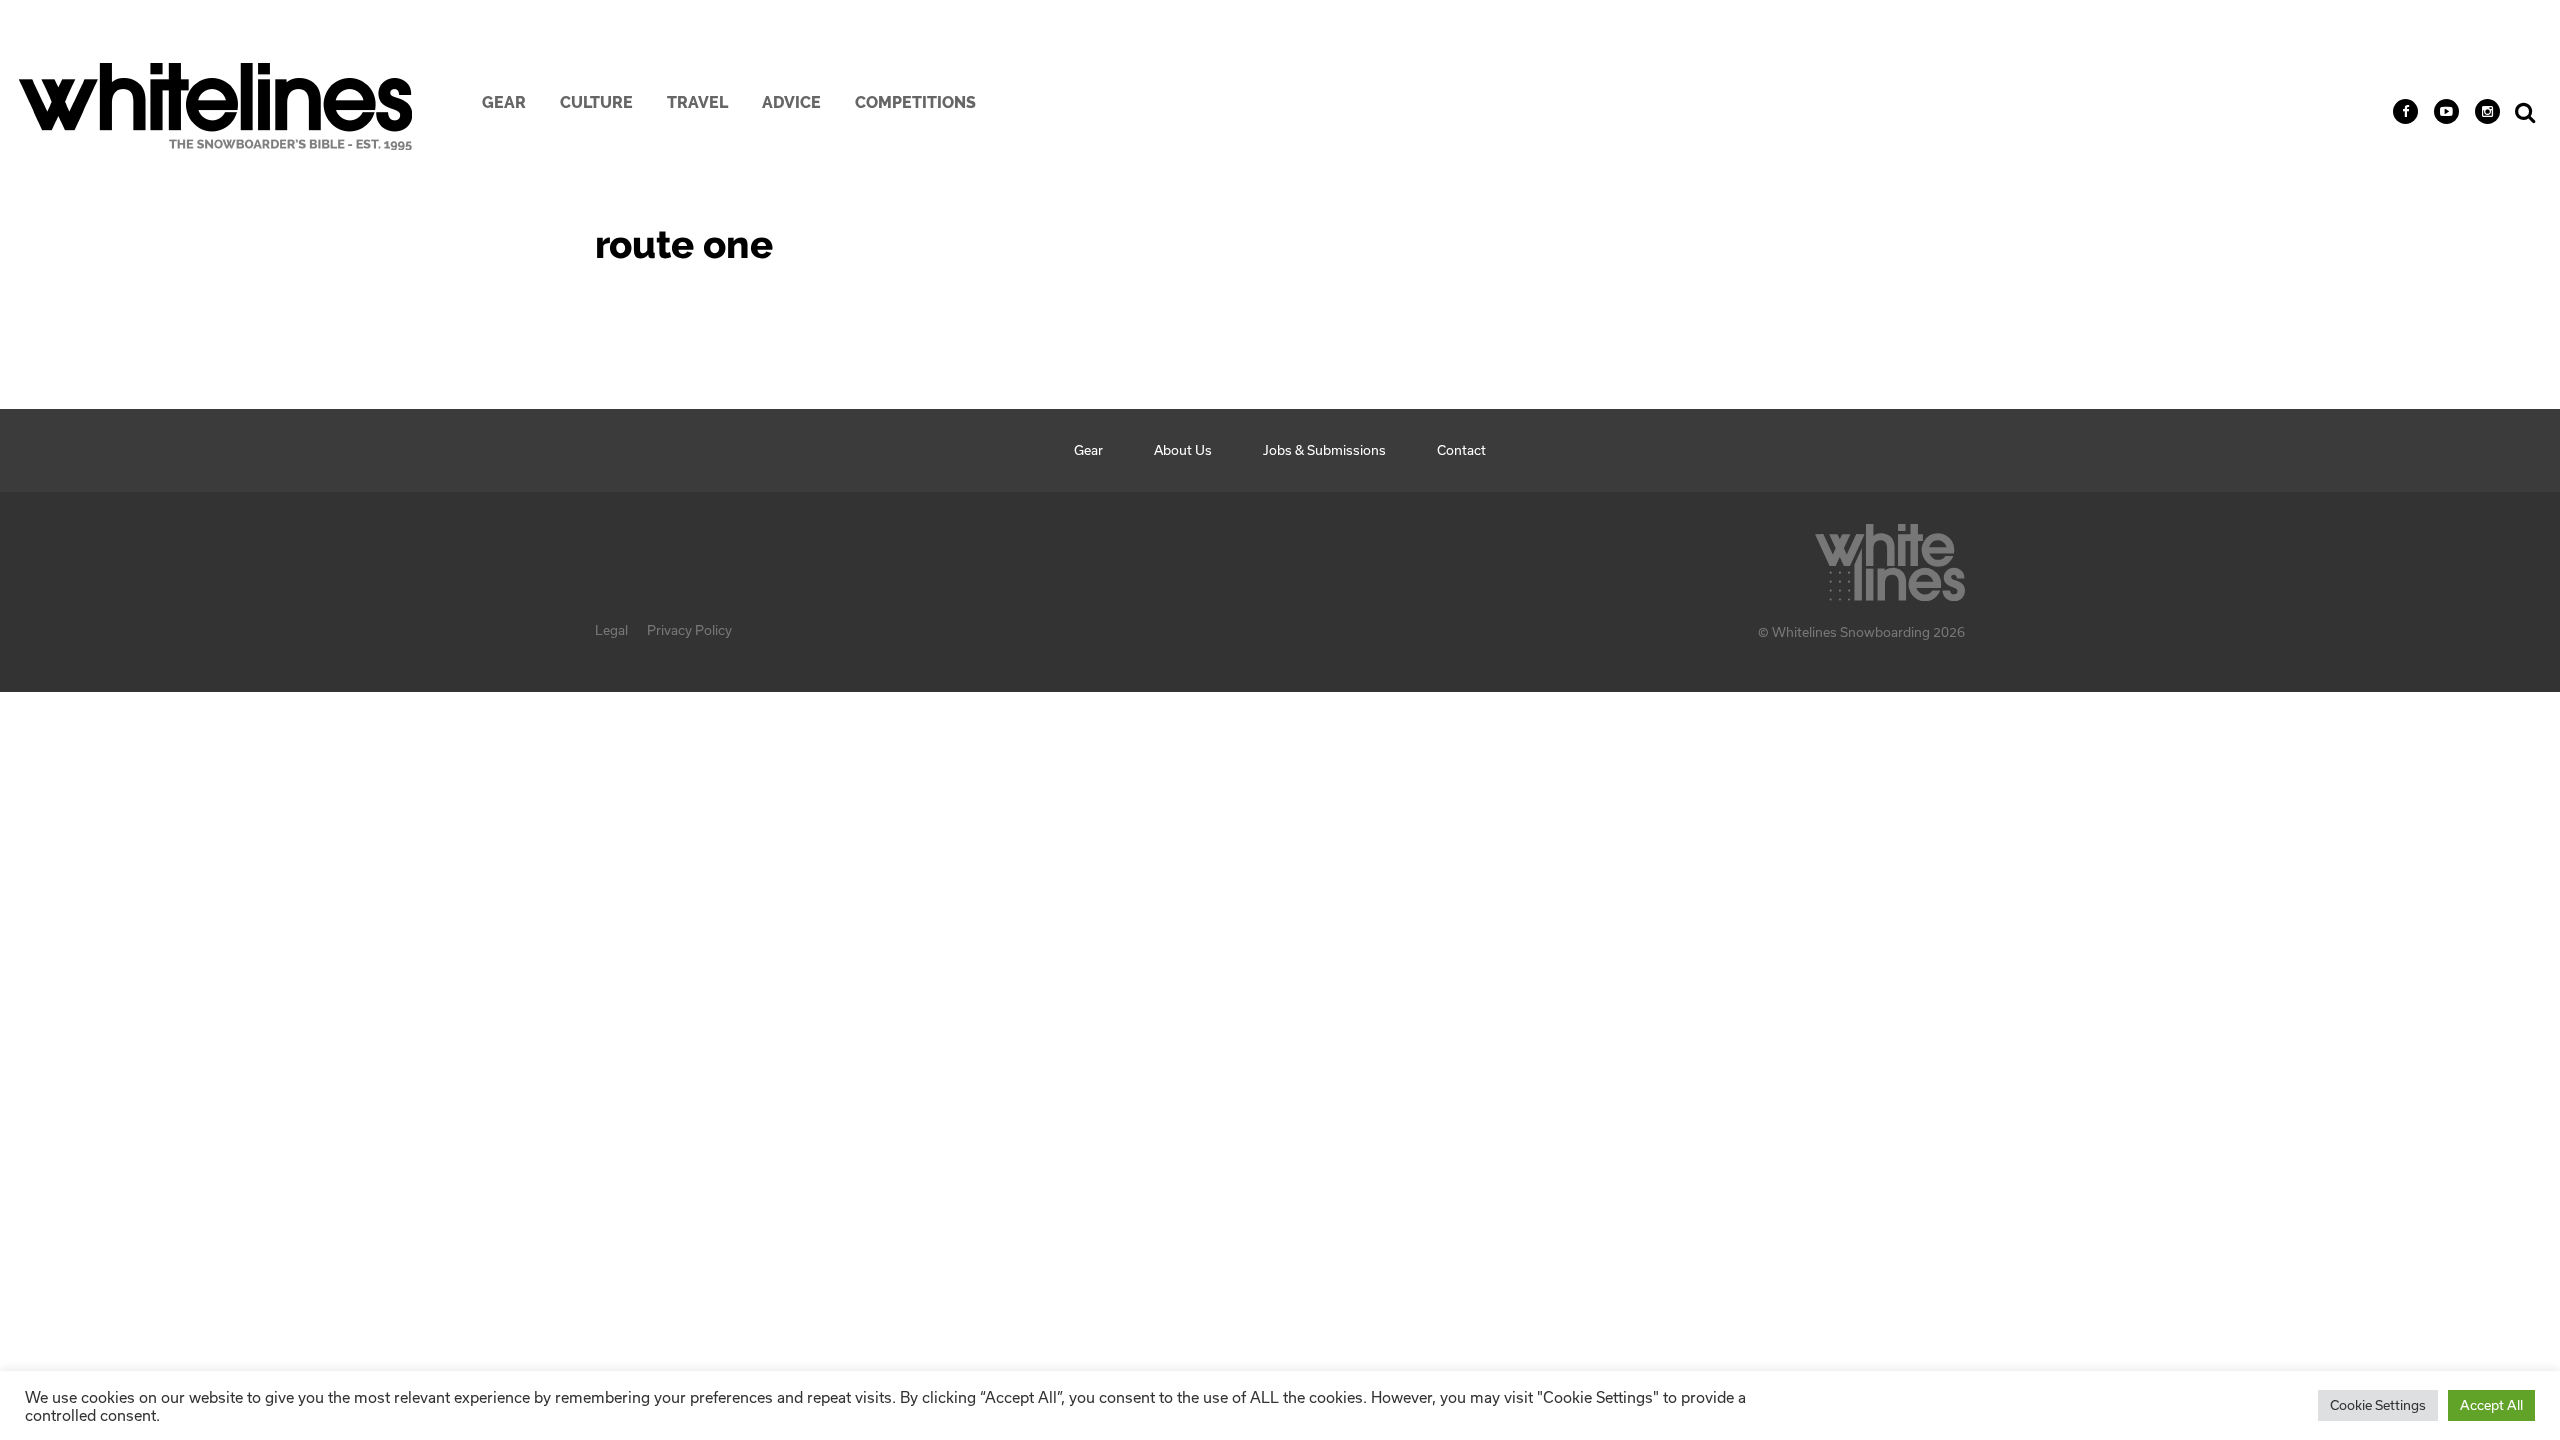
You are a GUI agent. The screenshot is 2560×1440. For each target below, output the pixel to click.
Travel (697, 102)
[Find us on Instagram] (2487, 111)
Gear (504, 102)
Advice (791, 102)
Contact (1461, 450)
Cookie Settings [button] (2378, 1405)
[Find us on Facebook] (2405, 111)
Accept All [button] (2491, 1405)
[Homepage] (1890, 557)
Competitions (915, 102)
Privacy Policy (689, 630)
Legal (611, 630)
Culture (596, 102)
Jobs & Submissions (1324, 450)
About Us (1183, 450)
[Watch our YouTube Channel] (2446, 111)
